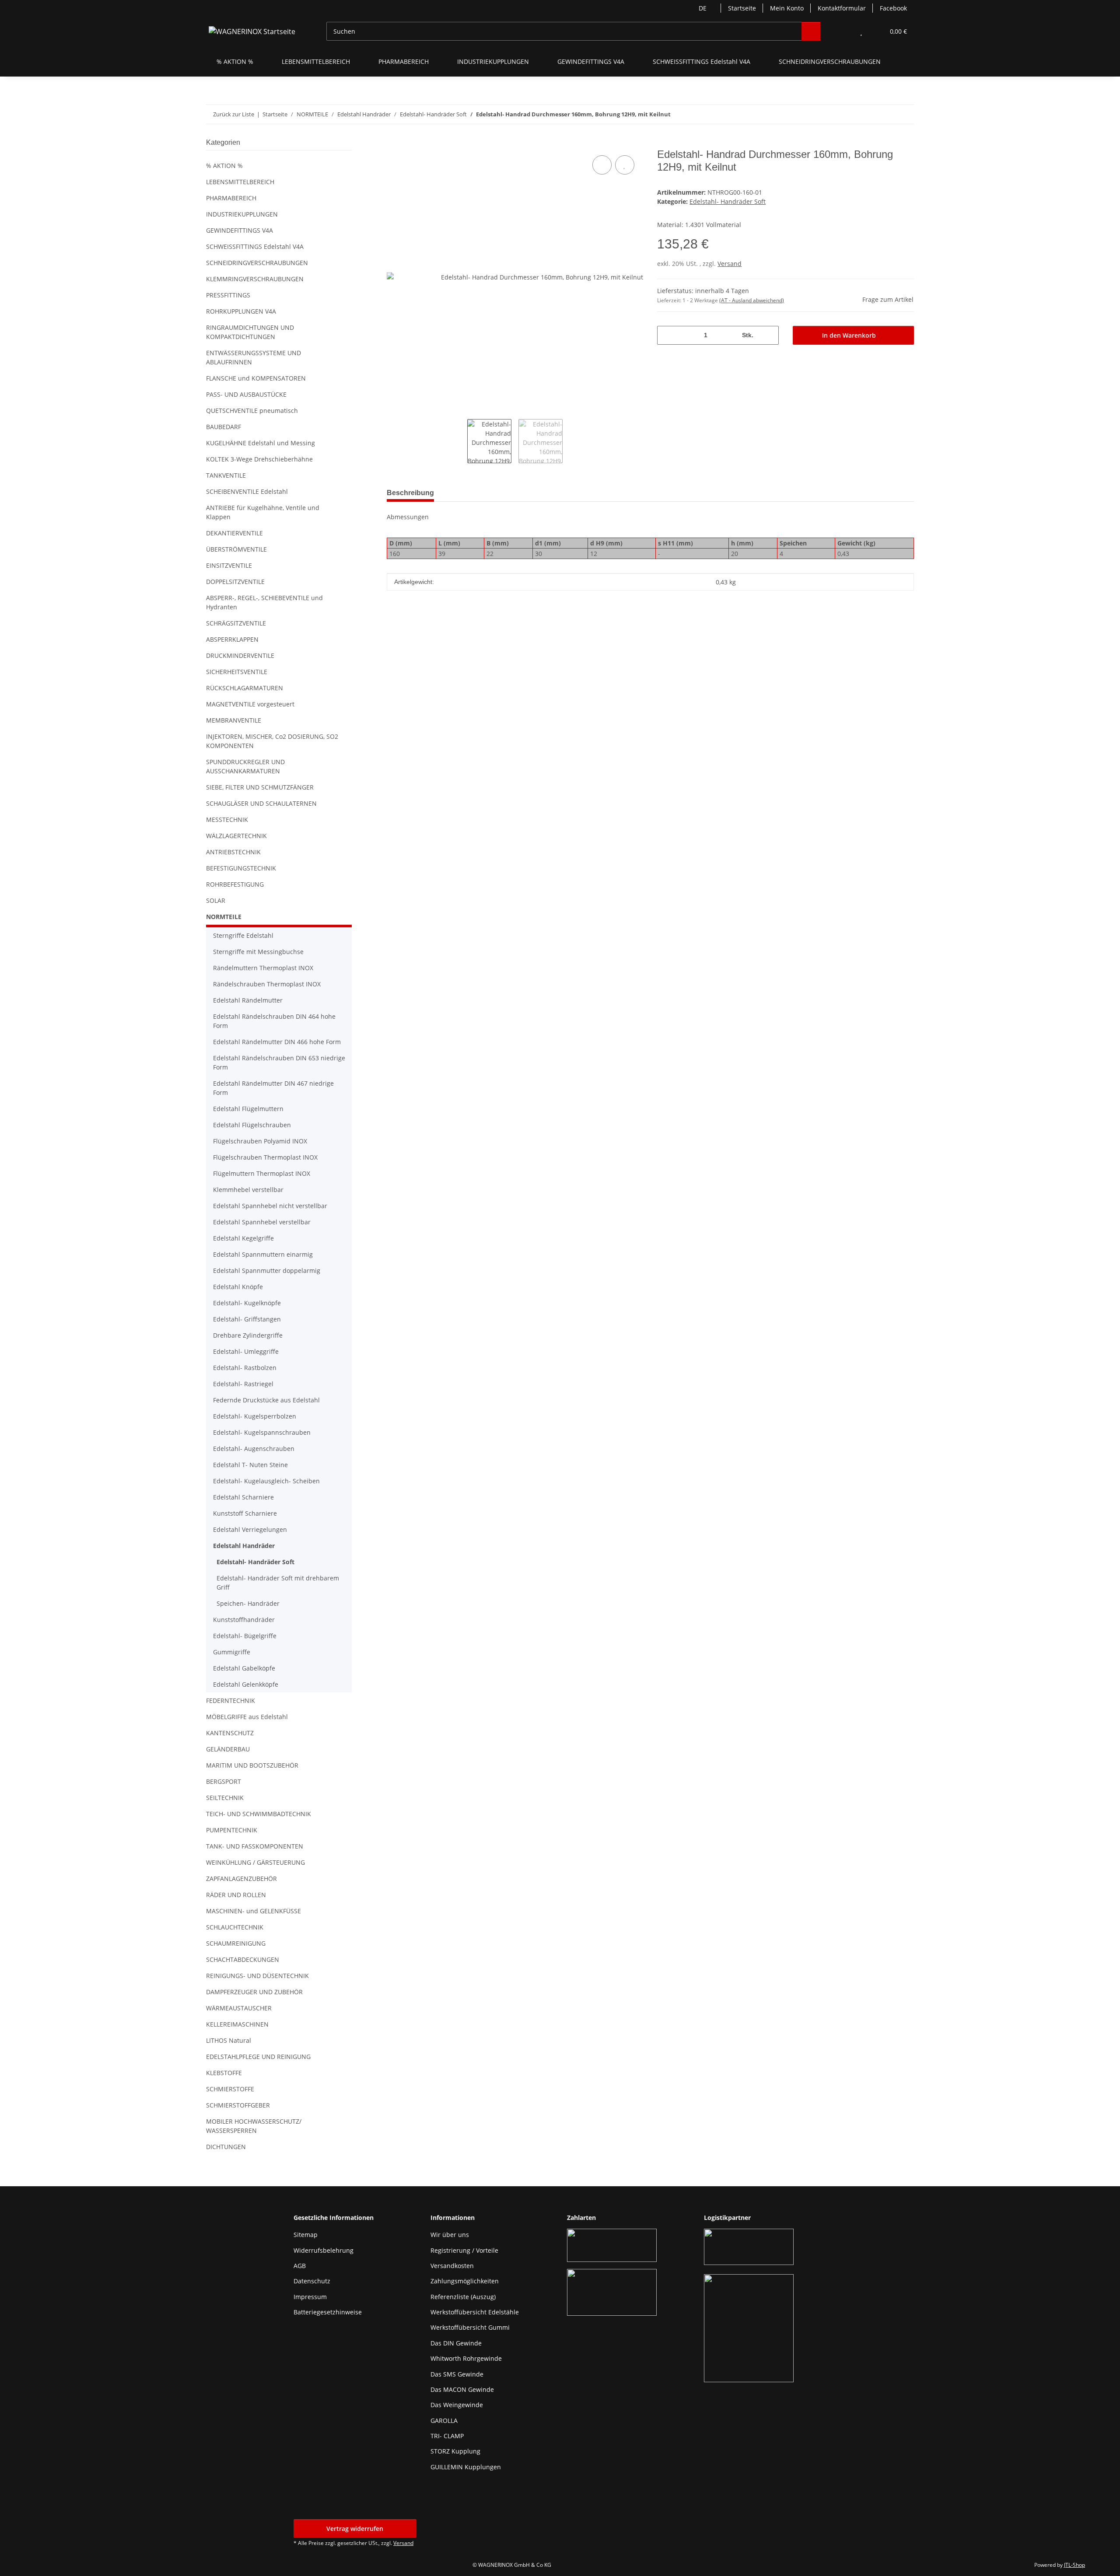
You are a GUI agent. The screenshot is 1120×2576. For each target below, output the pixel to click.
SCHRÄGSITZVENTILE (236, 623)
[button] (844, 31)
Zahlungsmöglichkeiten (465, 2281)
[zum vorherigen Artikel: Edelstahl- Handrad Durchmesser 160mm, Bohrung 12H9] (886, 114)
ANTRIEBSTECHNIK (233, 852)
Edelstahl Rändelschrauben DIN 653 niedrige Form (279, 1063)
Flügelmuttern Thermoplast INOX (262, 1173)
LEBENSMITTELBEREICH (240, 182)
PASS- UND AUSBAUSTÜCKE (246, 394)
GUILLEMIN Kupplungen (466, 2467)
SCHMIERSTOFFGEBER (238, 2105)
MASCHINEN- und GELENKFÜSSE (254, 1911)
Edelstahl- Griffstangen (247, 1319)
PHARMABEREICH (231, 198)
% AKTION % (224, 166)
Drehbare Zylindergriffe (248, 1335)
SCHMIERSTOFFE (230, 2089)
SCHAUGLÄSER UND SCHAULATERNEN (261, 803)
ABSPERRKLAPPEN (232, 639)
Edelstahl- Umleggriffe (246, 1351)
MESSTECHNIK (227, 820)
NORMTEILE (224, 917)
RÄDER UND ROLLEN (236, 1895)
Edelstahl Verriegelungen (250, 1529)
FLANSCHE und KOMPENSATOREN (256, 378)
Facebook (893, 8)
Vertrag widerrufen (355, 2529)
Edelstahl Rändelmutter (248, 1000)
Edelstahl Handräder (244, 1546)
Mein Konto (787, 8)
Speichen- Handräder (248, 1603)
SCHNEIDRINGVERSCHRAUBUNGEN (257, 263)
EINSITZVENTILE (229, 565)
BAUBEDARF (224, 427)
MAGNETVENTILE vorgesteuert (250, 704)
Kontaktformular (842, 8)
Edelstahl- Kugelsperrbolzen (255, 1416)
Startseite (742, 8)
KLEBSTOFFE (224, 2073)
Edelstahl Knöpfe (238, 1287)
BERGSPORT (224, 1781)
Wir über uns (450, 2235)
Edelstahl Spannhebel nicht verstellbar (270, 1206)
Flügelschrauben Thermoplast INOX (265, 1157)
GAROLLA (444, 2420)
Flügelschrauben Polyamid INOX (260, 1141)
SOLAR (216, 900)
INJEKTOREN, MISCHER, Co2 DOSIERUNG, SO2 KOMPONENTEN (272, 741)
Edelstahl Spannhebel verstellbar (262, 1222)
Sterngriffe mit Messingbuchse (258, 952)
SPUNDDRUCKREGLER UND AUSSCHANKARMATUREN (245, 766)
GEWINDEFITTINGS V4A (240, 230)
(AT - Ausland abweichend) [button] (752, 300)
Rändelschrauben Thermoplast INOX (267, 984)
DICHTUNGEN (226, 2147)
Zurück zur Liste (234, 114)
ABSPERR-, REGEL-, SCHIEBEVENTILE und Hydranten (264, 602)
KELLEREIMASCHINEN (237, 2024)
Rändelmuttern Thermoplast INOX (263, 968)
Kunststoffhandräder (244, 1620)
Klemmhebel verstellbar (248, 1190)
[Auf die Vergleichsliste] (602, 165)
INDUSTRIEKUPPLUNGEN (242, 214)
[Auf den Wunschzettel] (625, 165)
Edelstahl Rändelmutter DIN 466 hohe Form (277, 1042)
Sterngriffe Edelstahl (243, 935)
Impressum (310, 2297)
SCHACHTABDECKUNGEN (243, 1959)
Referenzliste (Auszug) (463, 2297)
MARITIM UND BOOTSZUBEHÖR (252, 1765)
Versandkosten (452, 2266)
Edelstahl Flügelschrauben (252, 1125)
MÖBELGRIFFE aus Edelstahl (247, 1717)
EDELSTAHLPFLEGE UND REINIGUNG (258, 2057)
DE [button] (703, 8)
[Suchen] (811, 31)
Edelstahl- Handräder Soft (728, 201)
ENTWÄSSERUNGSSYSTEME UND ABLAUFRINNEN (254, 357)
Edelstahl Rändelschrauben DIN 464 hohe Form (274, 1021)
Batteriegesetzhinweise (328, 2312)
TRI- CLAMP (447, 2436)
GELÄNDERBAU (228, 1749)
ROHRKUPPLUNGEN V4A (241, 311)
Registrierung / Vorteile (464, 2250)
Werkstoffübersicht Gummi (470, 2327)
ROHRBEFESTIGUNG (235, 884)
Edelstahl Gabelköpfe (244, 1668)
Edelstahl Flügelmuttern (248, 1109)
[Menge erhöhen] (769, 335)
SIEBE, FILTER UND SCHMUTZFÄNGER (260, 787)
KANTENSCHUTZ (230, 1733)
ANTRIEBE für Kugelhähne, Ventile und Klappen (263, 512)
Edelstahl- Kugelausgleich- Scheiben (266, 1481)
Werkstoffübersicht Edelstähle (475, 2312)
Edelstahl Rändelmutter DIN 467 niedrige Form (273, 1088)
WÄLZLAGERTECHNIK (236, 836)
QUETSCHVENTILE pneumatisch (252, 411)
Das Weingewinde (457, 2405)
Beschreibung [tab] (410, 493)
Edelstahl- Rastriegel (243, 1384)
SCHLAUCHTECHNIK (235, 1927)
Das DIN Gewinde (456, 2343)
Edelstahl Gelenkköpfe (246, 1684)
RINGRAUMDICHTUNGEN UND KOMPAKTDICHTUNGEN (250, 332)
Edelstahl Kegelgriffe (243, 1238)
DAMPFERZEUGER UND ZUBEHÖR (254, 1992)
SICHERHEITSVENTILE (237, 672)
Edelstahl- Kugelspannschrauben (262, 1432)
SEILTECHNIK (225, 1798)
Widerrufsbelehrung (324, 2250)
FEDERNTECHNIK (231, 1700)
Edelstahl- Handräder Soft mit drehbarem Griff (278, 1583)
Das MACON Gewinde (462, 2389)
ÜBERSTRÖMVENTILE (236, 549)
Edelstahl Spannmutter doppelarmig (267, 1271)
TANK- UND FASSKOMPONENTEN (255, 1846)
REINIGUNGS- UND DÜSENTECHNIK (257, 1976)
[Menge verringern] (667, 335)
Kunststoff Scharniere (245, 1513)
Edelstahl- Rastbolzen (245, 1368)
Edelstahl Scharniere (243, 1497)
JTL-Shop (1074, 2565)
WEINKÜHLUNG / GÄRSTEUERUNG (255, 1862)
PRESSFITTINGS (228, 295)
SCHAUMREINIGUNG (236, 1943)
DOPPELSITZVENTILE (235, 582)
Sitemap (306, 2235)
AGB (300, 2266)
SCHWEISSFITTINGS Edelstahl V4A (255, 246)
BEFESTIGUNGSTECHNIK (241, 868)
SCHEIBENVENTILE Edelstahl (247, 491)
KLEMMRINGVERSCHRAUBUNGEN (255, 279)
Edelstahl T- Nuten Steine (250, 1465)
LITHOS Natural (229, 2040)
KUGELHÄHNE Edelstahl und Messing (261, 443)
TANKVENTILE (226, 475)
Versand (730, 264)
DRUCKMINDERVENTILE (240, 655)
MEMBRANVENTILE (234, 720)
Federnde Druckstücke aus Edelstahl (266, 1400)
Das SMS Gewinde (457, 2374)
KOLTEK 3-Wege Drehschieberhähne (259, 459)
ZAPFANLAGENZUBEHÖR (241, 1879)
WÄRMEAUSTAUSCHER (239, 2008)
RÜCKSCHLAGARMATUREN (245, 688)
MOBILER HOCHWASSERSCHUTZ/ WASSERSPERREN (254, 2126)
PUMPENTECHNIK (232, 1830)
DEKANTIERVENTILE (234, 533)
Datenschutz (312, 2281)
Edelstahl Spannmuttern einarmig (263, 1254)
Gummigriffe (232, 1652)
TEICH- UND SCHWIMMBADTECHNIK (259, 1814)
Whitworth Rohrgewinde (466, 2358)
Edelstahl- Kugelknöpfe (247, 1303)
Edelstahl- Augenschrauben (254, 1449)
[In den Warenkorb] (394, 143)
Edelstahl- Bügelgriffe (245, 1636)
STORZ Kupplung (455, 2451)
